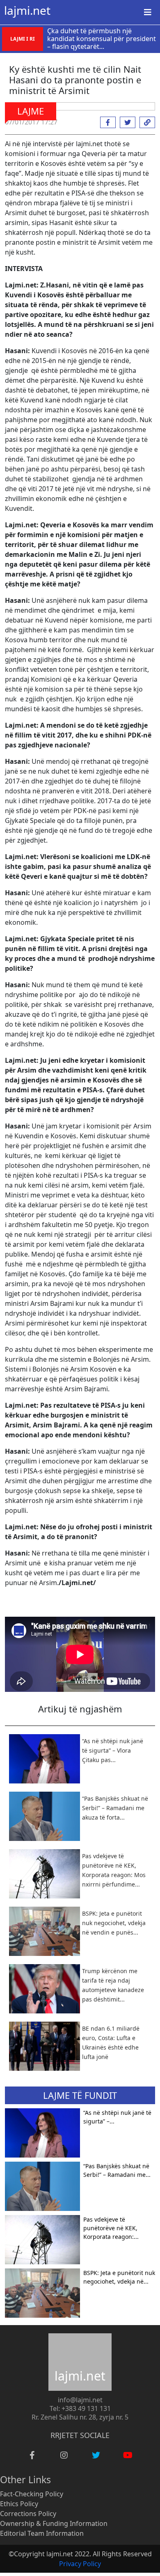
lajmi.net (27, 10)
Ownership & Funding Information (54, 2523)
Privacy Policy (80, 2564)
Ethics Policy (19, 2504)
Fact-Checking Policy (32, 2494)
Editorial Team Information (42, 2533)
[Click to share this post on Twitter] (126, 122)
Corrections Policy (28, 2514)
